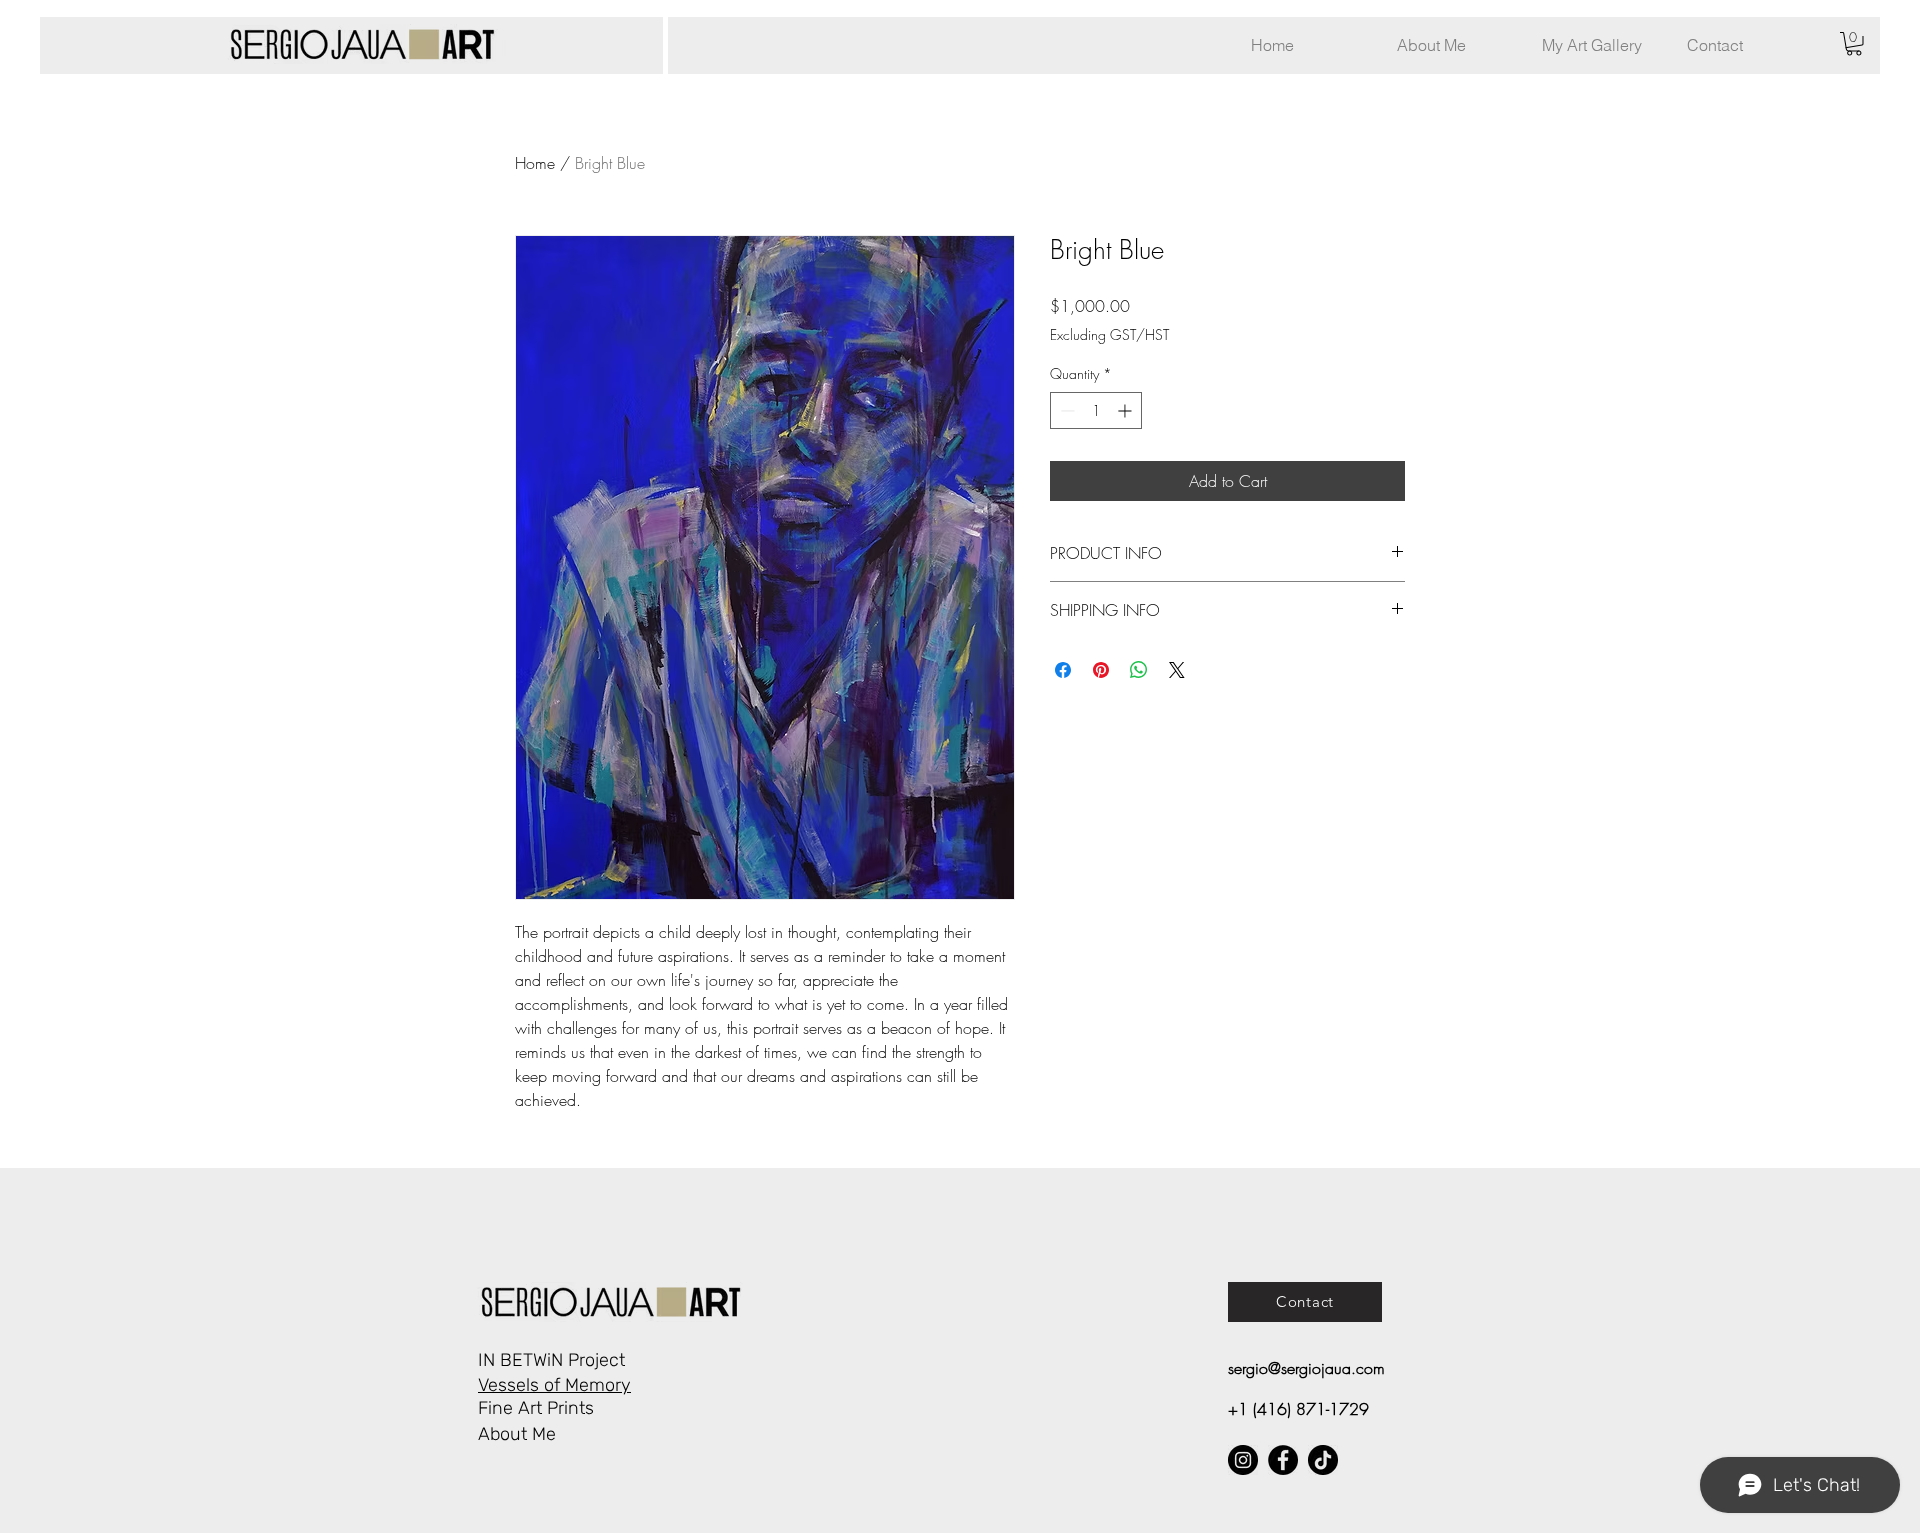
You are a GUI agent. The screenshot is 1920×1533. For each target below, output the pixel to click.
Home (535, 163)
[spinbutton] (1096, 410)
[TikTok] (1323, 1460)
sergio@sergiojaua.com (1306, 1368)
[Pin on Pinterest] (1101, 670)
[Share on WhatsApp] (1139, 670)
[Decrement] (1065, 410)
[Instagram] (1243, 1460)
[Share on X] (1177, 670)
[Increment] (1126, 410)
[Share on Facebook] (1063, 670)
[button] (1599, 45)
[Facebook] (1283, 1460)
